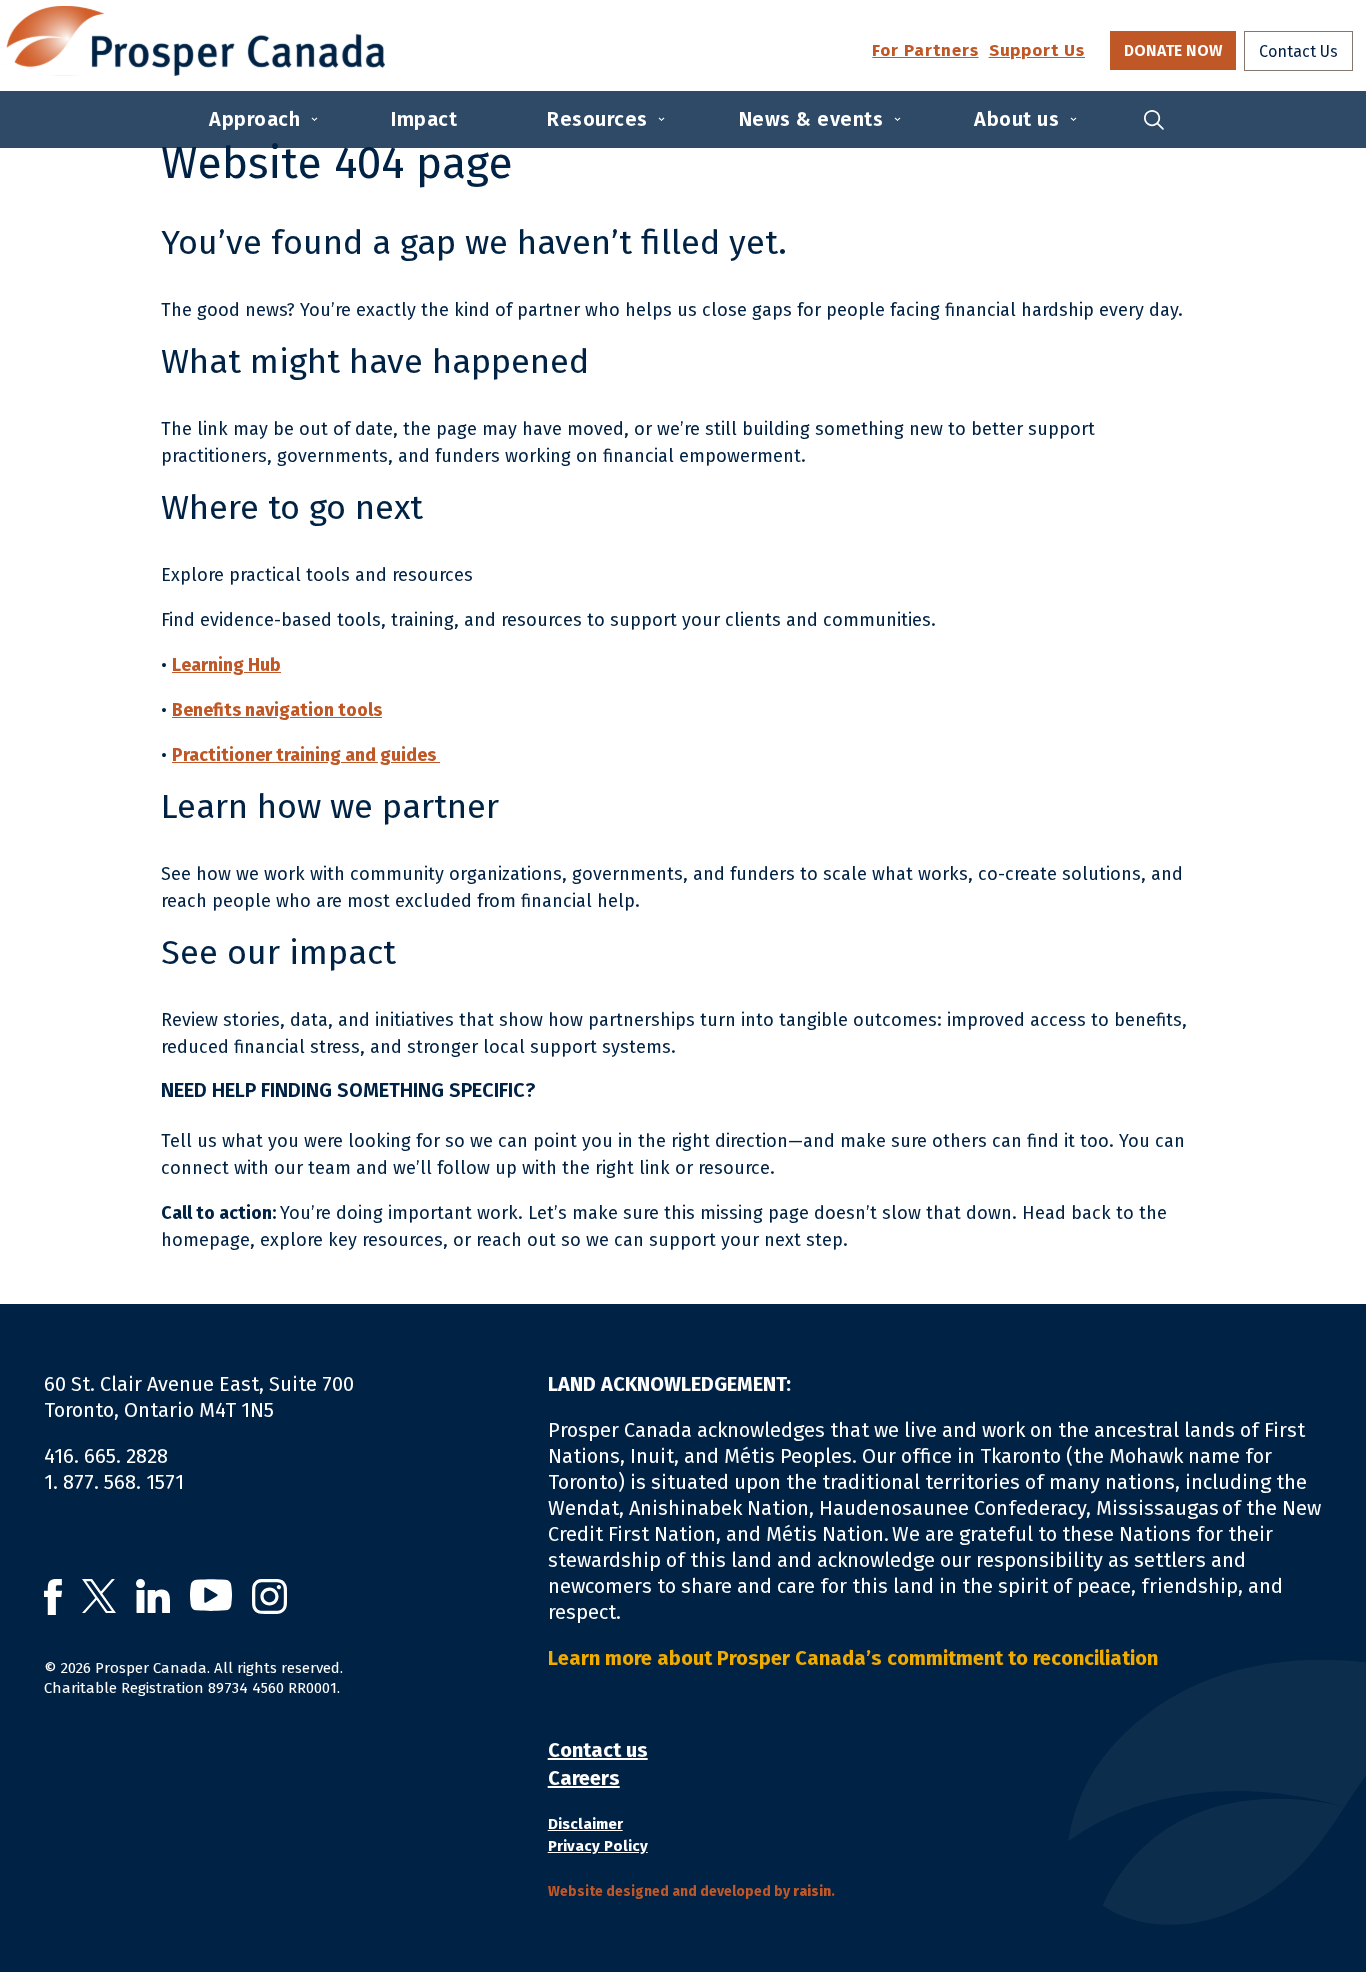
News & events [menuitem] (811, 119)
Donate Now (1173, 50)
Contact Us (1298, 51)
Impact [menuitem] (424, 119)
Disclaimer (585, 1824)
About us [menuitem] (1016, 119)
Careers (584, 1778)
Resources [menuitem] (597, 119)
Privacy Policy (598, 1846)
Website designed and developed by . (691, 1891)
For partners (925, 51)
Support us (1037, 51)
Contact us (598, 1750)
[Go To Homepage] (195, 41)
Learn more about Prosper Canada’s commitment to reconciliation (857, 1658)
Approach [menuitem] (254, 119)
